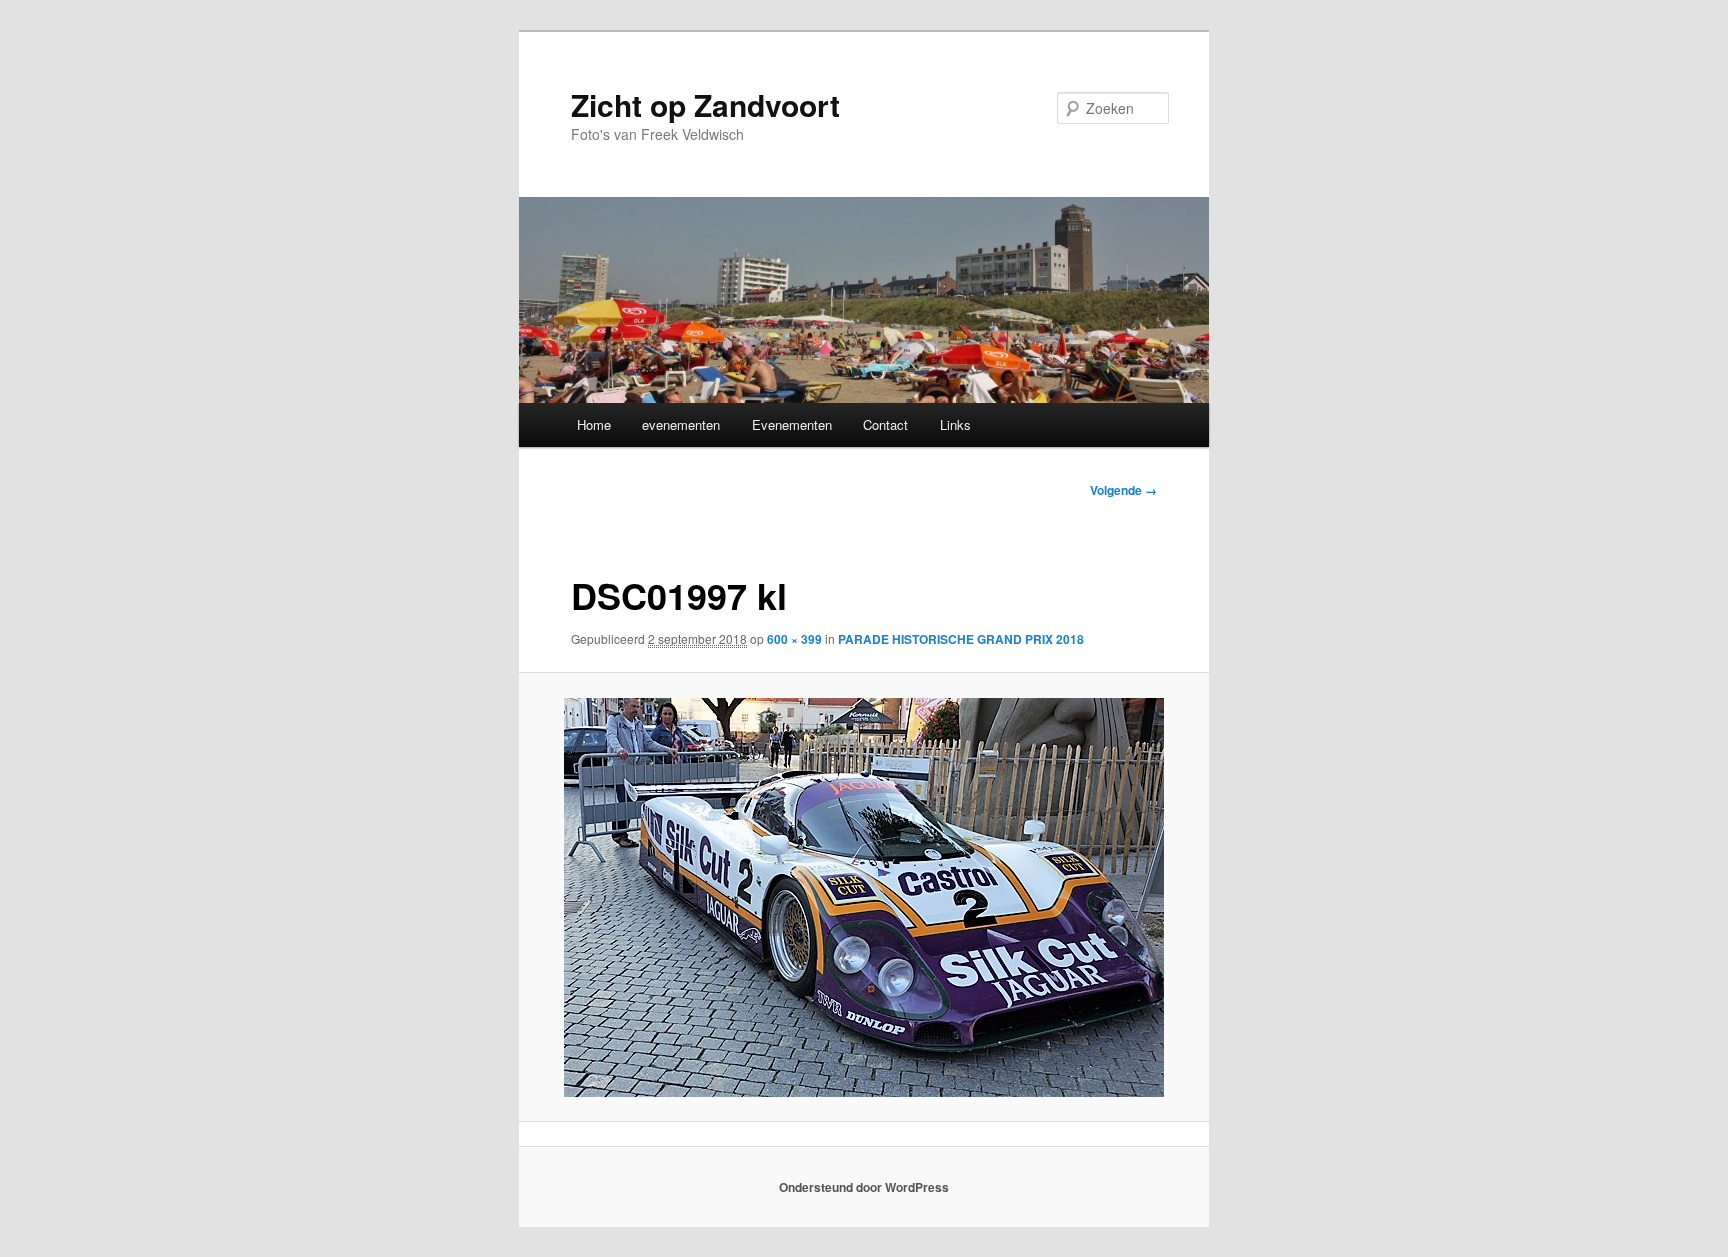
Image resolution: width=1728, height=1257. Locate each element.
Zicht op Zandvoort (705, 104)
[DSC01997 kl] (864, 897)
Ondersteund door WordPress (864, 1187)
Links (955, 424)
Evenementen (792, 424)
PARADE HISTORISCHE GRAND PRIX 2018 (961, 639)
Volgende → (1123, 490)
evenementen (681, 424)
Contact (885, 424)
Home (594, 424)
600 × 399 (794, 639)
